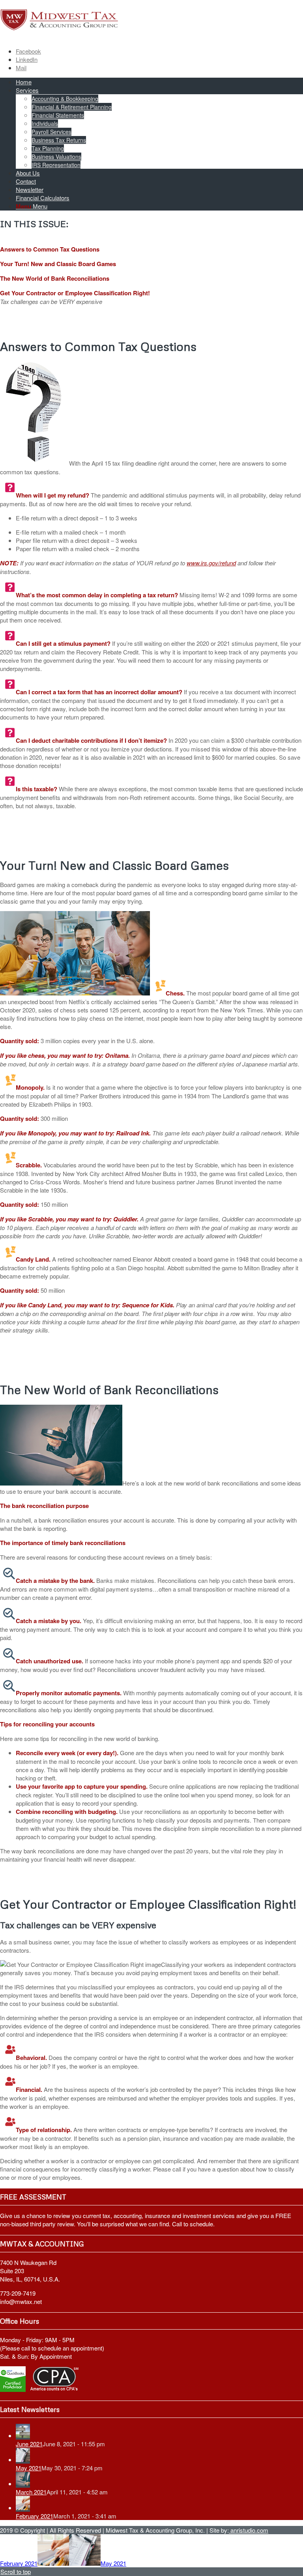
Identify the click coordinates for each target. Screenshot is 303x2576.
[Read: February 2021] (23, 2508)
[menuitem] (159, 82)
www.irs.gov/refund (211, 563)
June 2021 (29, 2444)
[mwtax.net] (59, 37)
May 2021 (29, 2468)
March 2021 (31, 2492)
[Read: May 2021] (23, 2460)
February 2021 (35, 2516)
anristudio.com (249, 2530)
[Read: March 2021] (23, 2484)
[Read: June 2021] (23, 2435)
